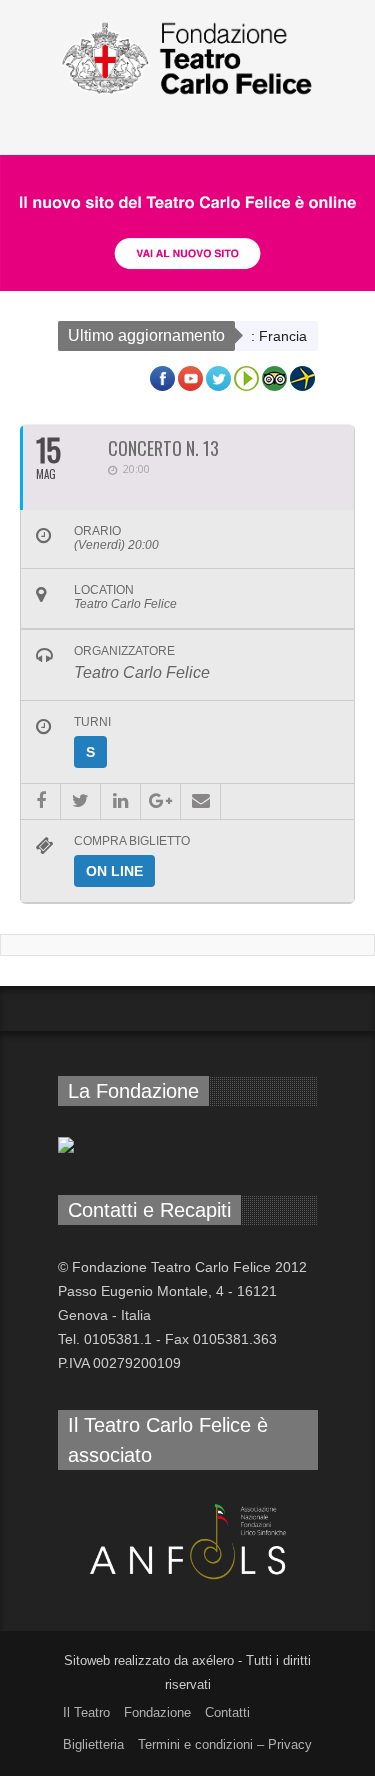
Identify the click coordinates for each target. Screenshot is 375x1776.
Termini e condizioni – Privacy (225, 1744)
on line (114, 871)
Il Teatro (86, 1712)
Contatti (227, 1712)
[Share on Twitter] (80, 801)
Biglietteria (93, 1744)
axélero (213, 1660)
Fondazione (157, 1712)
